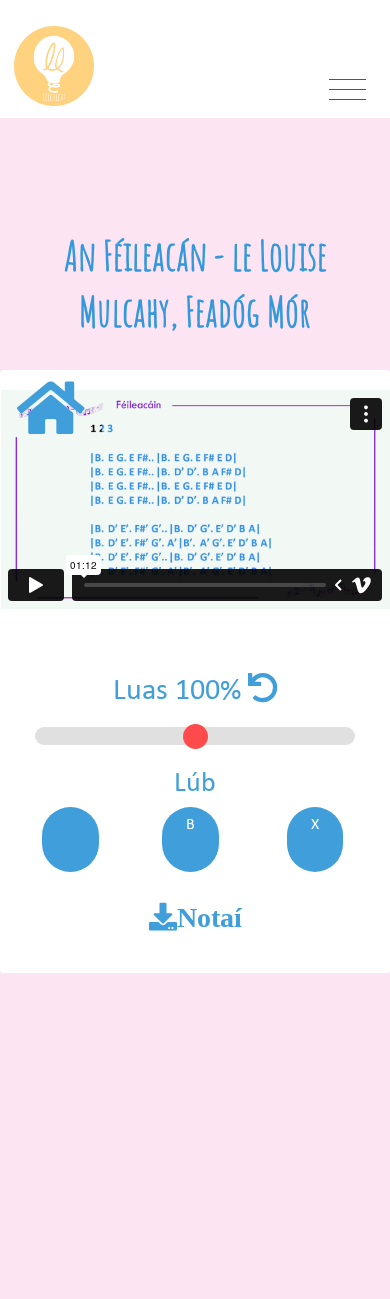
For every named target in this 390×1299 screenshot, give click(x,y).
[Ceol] (49, 412)
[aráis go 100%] (263, 691)
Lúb (195, 784)
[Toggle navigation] (347, 90)
